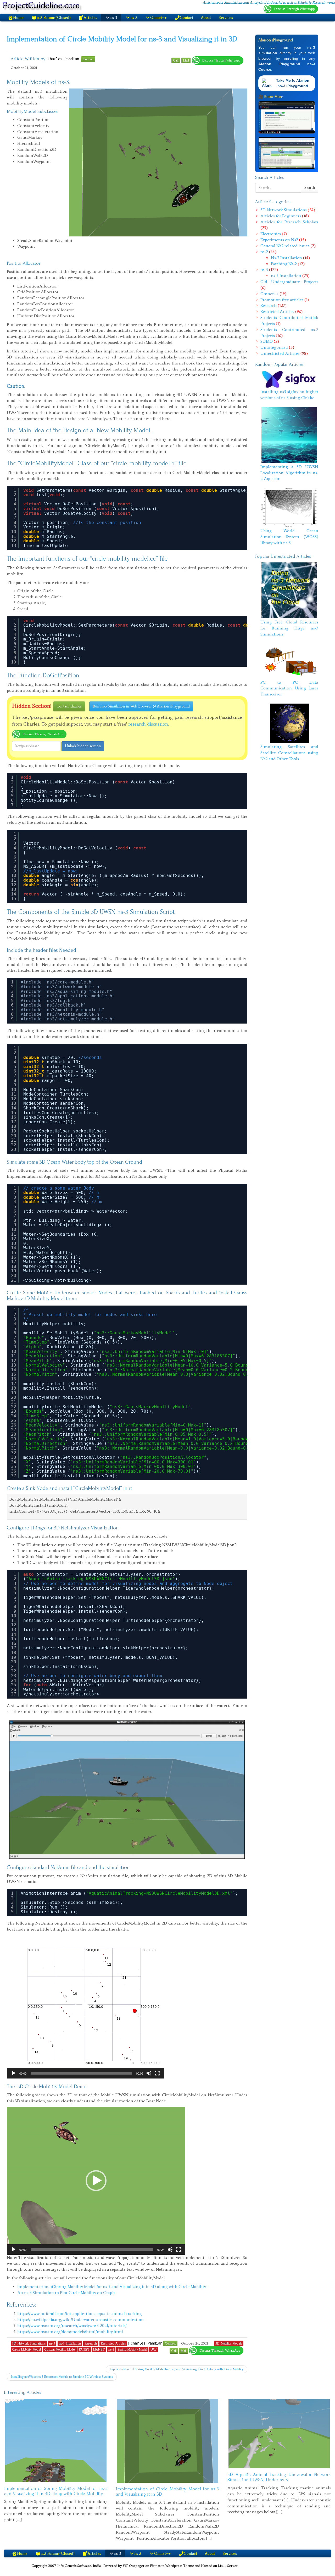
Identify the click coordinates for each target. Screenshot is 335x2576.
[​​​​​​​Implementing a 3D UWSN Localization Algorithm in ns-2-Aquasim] (289, 435)
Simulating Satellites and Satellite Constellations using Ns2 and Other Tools (289, 753)
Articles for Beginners (281, 216)
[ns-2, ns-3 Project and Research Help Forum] (43, 6)
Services (226, 18)
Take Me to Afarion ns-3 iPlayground (293, 83)
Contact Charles (69, 706)
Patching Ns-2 (284, 264)
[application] (85, 2007)
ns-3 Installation (286, 276)
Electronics (271, 234)
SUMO (267, 341)
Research (269, 305)
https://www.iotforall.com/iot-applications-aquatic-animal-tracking (80, 2314)
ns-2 (264, 252)
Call (176, 60)
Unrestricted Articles (280, 353)
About (206, 18)
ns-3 (264, 270)
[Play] (14, 2073)
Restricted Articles (277, 311)
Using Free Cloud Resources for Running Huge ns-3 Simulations (289, 628)
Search (310, 188)
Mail (186, 60)
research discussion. (149, 724)
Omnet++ (269, 294)
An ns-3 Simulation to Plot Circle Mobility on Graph (66, 2293)
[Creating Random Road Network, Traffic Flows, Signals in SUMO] (279, 2454)
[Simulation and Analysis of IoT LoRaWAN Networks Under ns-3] (168, 2431)
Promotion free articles (282, 300)
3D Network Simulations (284, 210)
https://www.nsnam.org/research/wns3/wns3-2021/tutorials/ (72, 2326)
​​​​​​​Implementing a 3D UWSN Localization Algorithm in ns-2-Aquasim (289, 473)
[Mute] (149, 2073)
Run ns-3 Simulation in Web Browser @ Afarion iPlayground (141, 706)
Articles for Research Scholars (289, 222)
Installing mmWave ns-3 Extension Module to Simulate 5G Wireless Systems (62, 2377)
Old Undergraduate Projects (289, 282)
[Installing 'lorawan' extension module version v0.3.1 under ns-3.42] (56, 2441)
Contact (88, 59)
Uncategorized (274, 347)
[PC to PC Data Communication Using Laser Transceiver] (289, 661)
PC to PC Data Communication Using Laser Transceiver (289, 688)
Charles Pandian (64, 59)
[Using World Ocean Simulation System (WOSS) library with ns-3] (289, 507)
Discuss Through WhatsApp (221, 60)
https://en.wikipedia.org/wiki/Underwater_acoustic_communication (80, 2320)
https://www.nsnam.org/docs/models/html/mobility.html (70, 2332)
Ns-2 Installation (286, 258)
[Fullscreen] (157, 2073)
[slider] (81, 2073)
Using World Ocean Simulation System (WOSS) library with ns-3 (289, 537)
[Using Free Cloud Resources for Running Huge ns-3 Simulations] (289, 590)
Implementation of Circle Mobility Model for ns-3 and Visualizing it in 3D (122, 39)
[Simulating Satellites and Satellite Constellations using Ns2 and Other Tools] (289, 723)
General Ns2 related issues (285, 246)
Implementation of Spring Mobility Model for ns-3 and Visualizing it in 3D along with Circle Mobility (112, 2287)
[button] (85, 2007)
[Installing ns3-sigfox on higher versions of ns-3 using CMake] (289, 379)
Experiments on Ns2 (279, 240)
